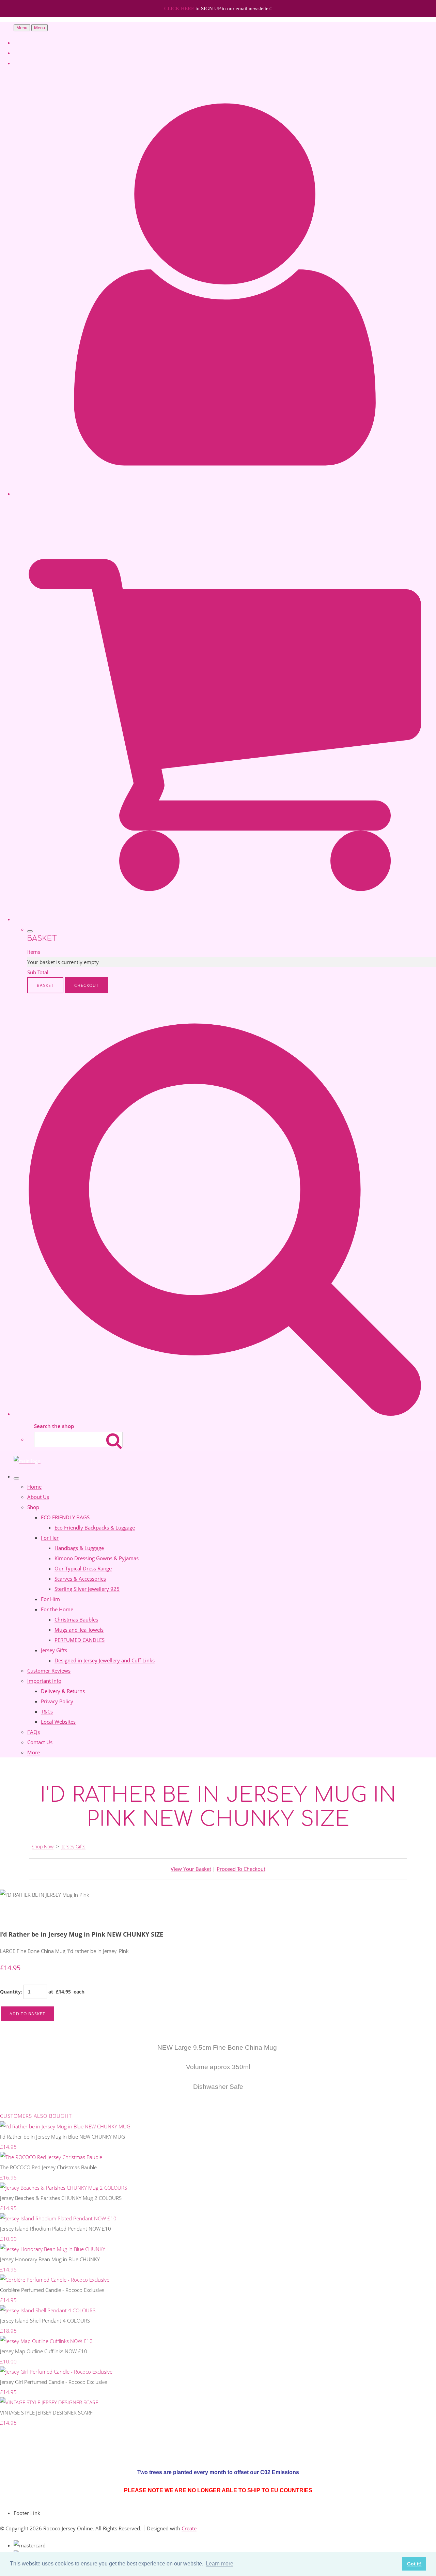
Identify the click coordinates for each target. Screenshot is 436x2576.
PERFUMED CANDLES (80, 1640)
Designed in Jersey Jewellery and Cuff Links (105, 1660)
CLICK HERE (180, 9)
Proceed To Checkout (241, 1869)
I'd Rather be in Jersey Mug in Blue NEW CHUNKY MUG (63, 2137)
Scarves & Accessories (80, 1579)
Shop (33, 1507)
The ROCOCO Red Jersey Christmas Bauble (48, 2167)
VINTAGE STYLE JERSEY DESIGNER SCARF (46, 2412)
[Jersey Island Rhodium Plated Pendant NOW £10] (58, 2218)
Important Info (44, 1681)
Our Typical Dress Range (83, 1568)
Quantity (10, 1992)
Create (189, 2528)
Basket (45, 985)
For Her (50, 1538)
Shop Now (43, 1846)
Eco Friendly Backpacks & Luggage (95, 1527)
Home (34, 1487)
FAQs (34, 1732)
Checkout (87, 985)
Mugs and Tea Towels (79, 1630)
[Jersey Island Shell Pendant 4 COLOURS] (48, 2310)
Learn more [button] (220, 2564)
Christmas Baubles (76, 1619)
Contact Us (40, 1742)
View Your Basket (191, 1869)
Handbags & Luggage (79, 1548)
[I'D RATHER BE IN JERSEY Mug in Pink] (10, 1915)
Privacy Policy (57, 1701)
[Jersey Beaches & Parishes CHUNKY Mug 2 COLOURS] (64, 2188)
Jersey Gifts (54, 1650)
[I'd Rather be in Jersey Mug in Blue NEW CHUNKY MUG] (65, 2126)
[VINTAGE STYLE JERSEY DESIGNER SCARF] (49, 2402)
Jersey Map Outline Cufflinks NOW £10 (44, 2351)
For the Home (57, 1609)
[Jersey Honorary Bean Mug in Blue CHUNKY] (53, 2249)
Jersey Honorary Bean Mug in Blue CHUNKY (50, 2259)
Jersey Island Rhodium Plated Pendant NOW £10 (56, 2229)
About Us (38, 1497)
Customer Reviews (49, 1671)
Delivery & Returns (63, 1691)
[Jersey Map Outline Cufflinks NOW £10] (46, 2341)
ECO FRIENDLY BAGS (65, 1517)
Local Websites (58, 1722)
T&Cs (47, 1711)
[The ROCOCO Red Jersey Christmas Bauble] (51, 2157)
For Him (50, 1599)
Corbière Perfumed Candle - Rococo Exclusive (52, 2290)
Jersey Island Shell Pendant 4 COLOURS (45, 2321)
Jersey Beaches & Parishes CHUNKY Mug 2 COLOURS (61, 2198)
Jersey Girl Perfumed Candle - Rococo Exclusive (53, 2382)
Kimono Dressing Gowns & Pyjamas (97, 1558)
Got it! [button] (414, 2564)
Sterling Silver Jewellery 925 (87, 1589)
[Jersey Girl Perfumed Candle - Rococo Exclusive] (56, 2372)
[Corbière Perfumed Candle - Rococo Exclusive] (55, 2280)
